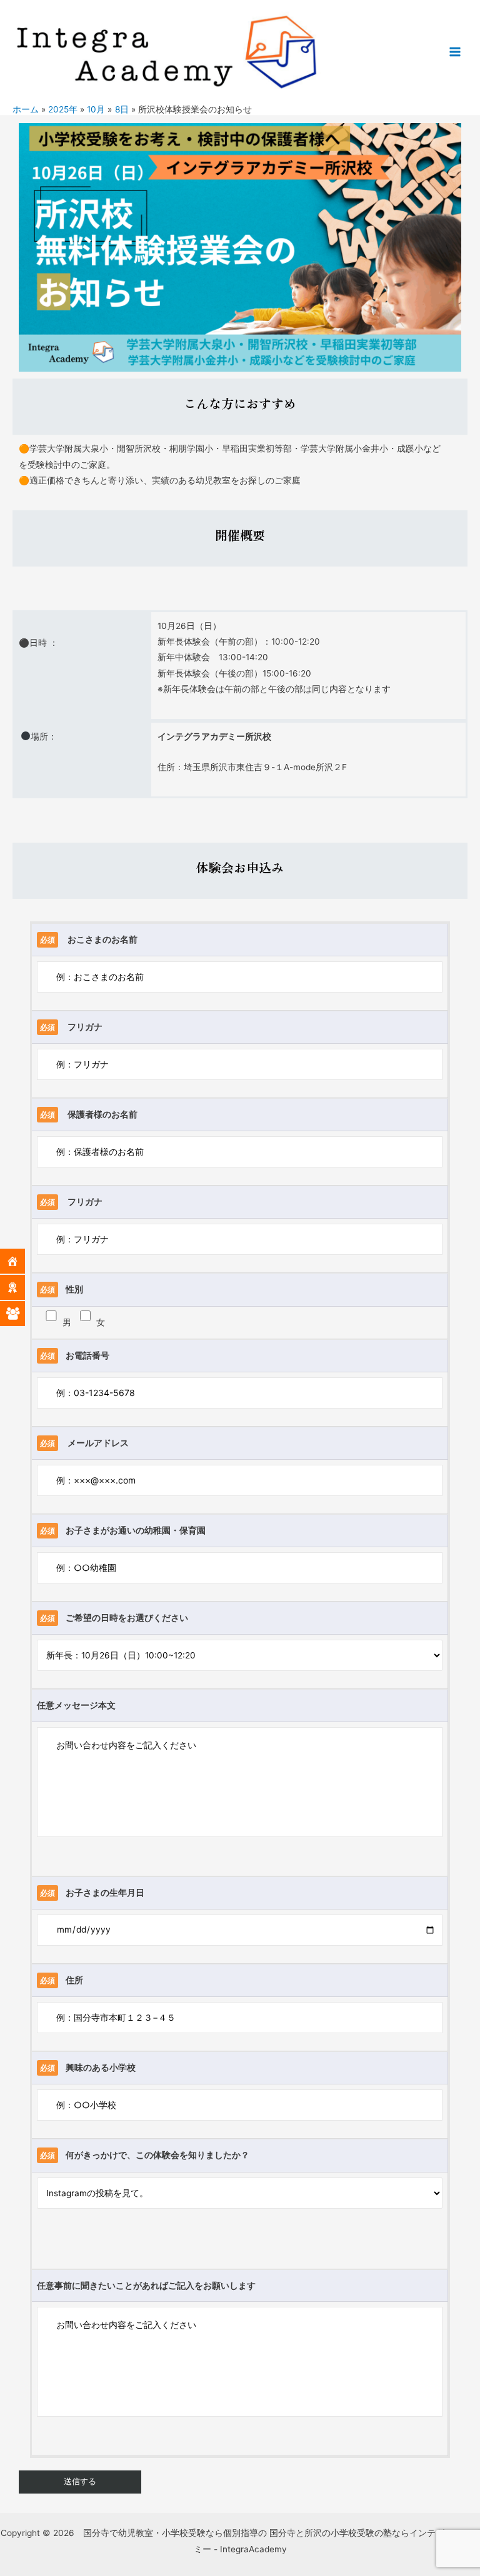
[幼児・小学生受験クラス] (22, 1287)
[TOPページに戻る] (22, 1261)
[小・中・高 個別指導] (22, 1314)
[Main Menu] (455, 52)
